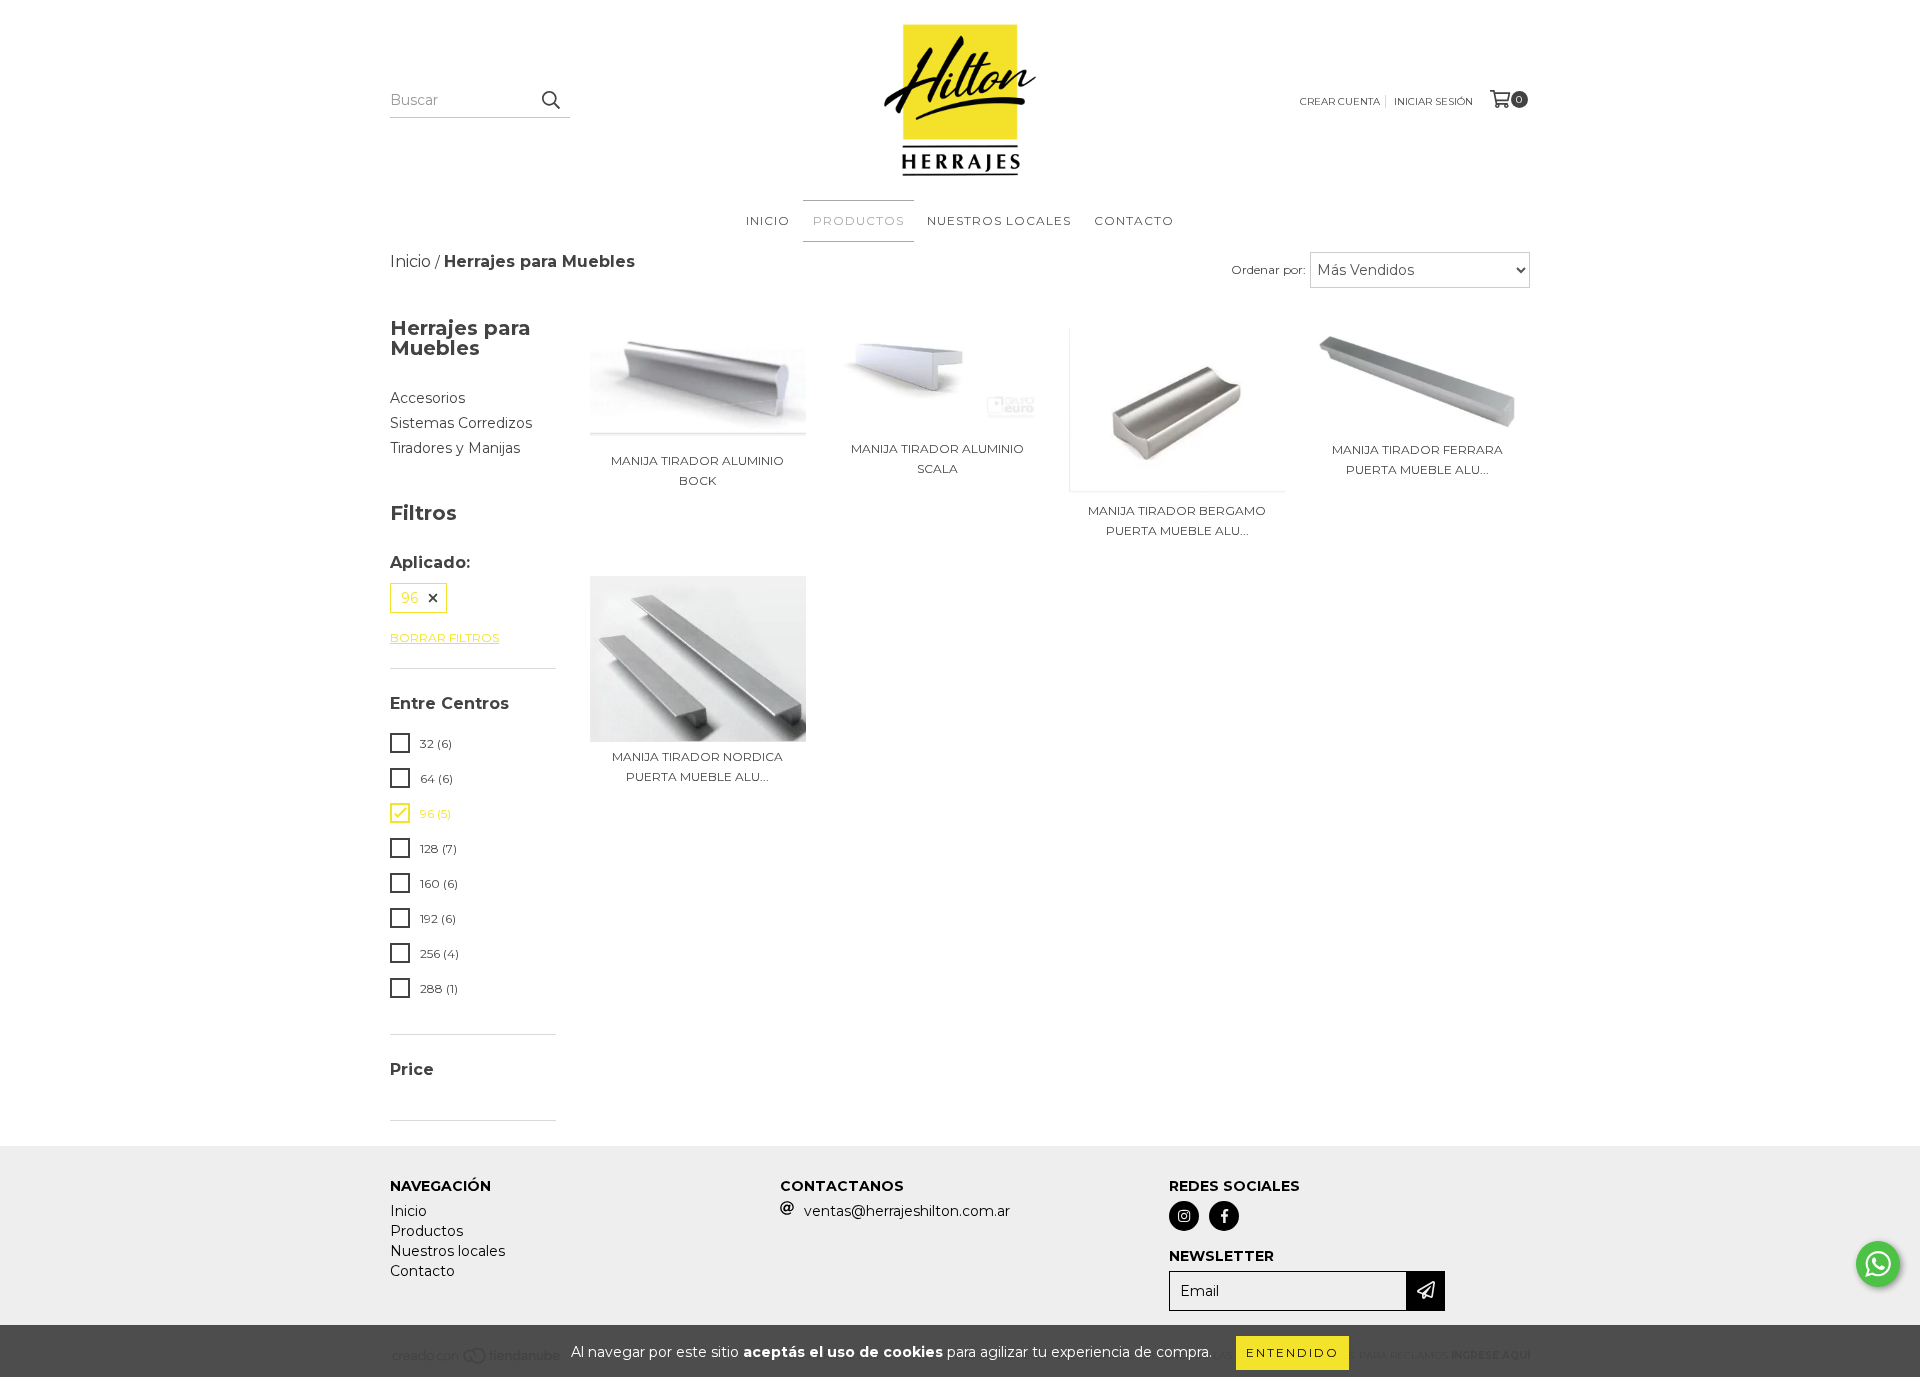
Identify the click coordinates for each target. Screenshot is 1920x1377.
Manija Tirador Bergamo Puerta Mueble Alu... (1177, 520)
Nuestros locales (999, 220)
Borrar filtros (444, 637)
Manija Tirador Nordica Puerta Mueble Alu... (697, 766)
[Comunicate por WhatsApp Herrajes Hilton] (1878, 1264)
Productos (858, 220)
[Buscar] (550, 100)
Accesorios (427, 398)
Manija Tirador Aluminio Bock (697, 470)
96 (409, 598)
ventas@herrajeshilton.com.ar (907, 1211)
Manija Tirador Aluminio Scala (937, 458)
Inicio (768, 220)
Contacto (1134, 220)
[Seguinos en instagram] (1184, 1216)
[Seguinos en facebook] (1224, 1216)
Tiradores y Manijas (455, 448)
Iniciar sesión (1433, 101)
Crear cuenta (1340, 101)
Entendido (1292, 1352)
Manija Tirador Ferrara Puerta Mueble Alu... (1417, 459)
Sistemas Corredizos (461, 423)
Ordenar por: (1268, 269)
